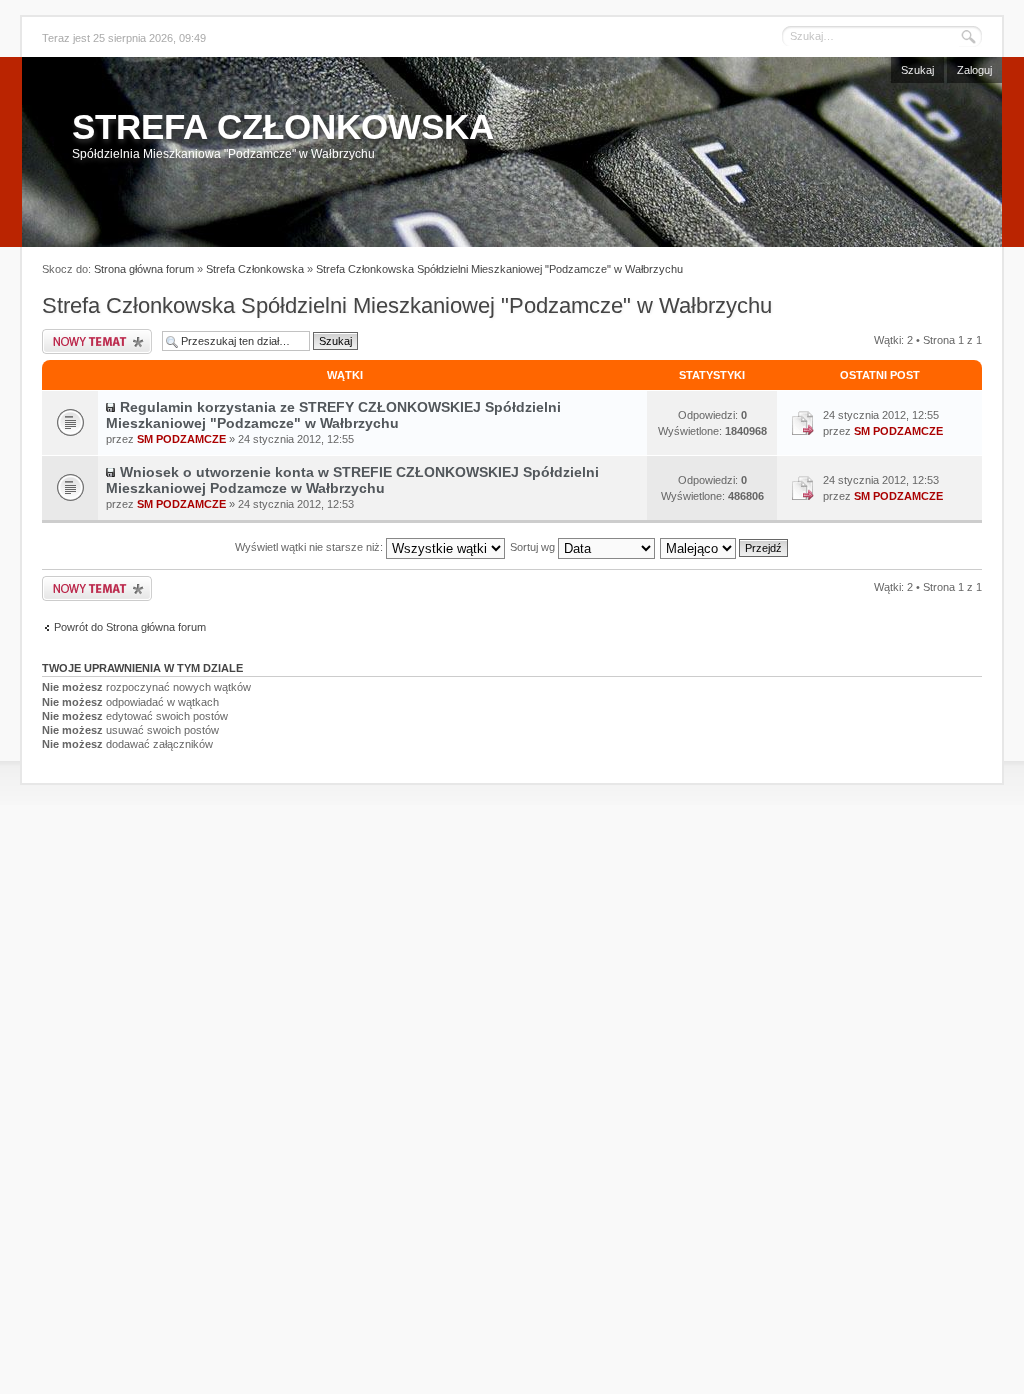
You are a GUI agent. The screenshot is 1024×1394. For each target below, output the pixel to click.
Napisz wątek (97, 341)
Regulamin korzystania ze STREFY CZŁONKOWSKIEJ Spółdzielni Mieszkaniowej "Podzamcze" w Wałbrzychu (333, 415)
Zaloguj (974, 70)
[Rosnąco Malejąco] (725, 547)
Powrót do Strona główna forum (130, 627)
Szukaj (917, 70)
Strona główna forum (144, 269)
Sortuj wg (534, 547)
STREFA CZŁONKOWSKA (283, 126)
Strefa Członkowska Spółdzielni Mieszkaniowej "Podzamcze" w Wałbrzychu (499, 269)
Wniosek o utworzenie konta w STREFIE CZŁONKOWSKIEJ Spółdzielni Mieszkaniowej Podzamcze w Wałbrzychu (352, 480)
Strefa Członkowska (255, 269)
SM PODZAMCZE (181, 439)
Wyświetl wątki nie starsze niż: (310, 547)
